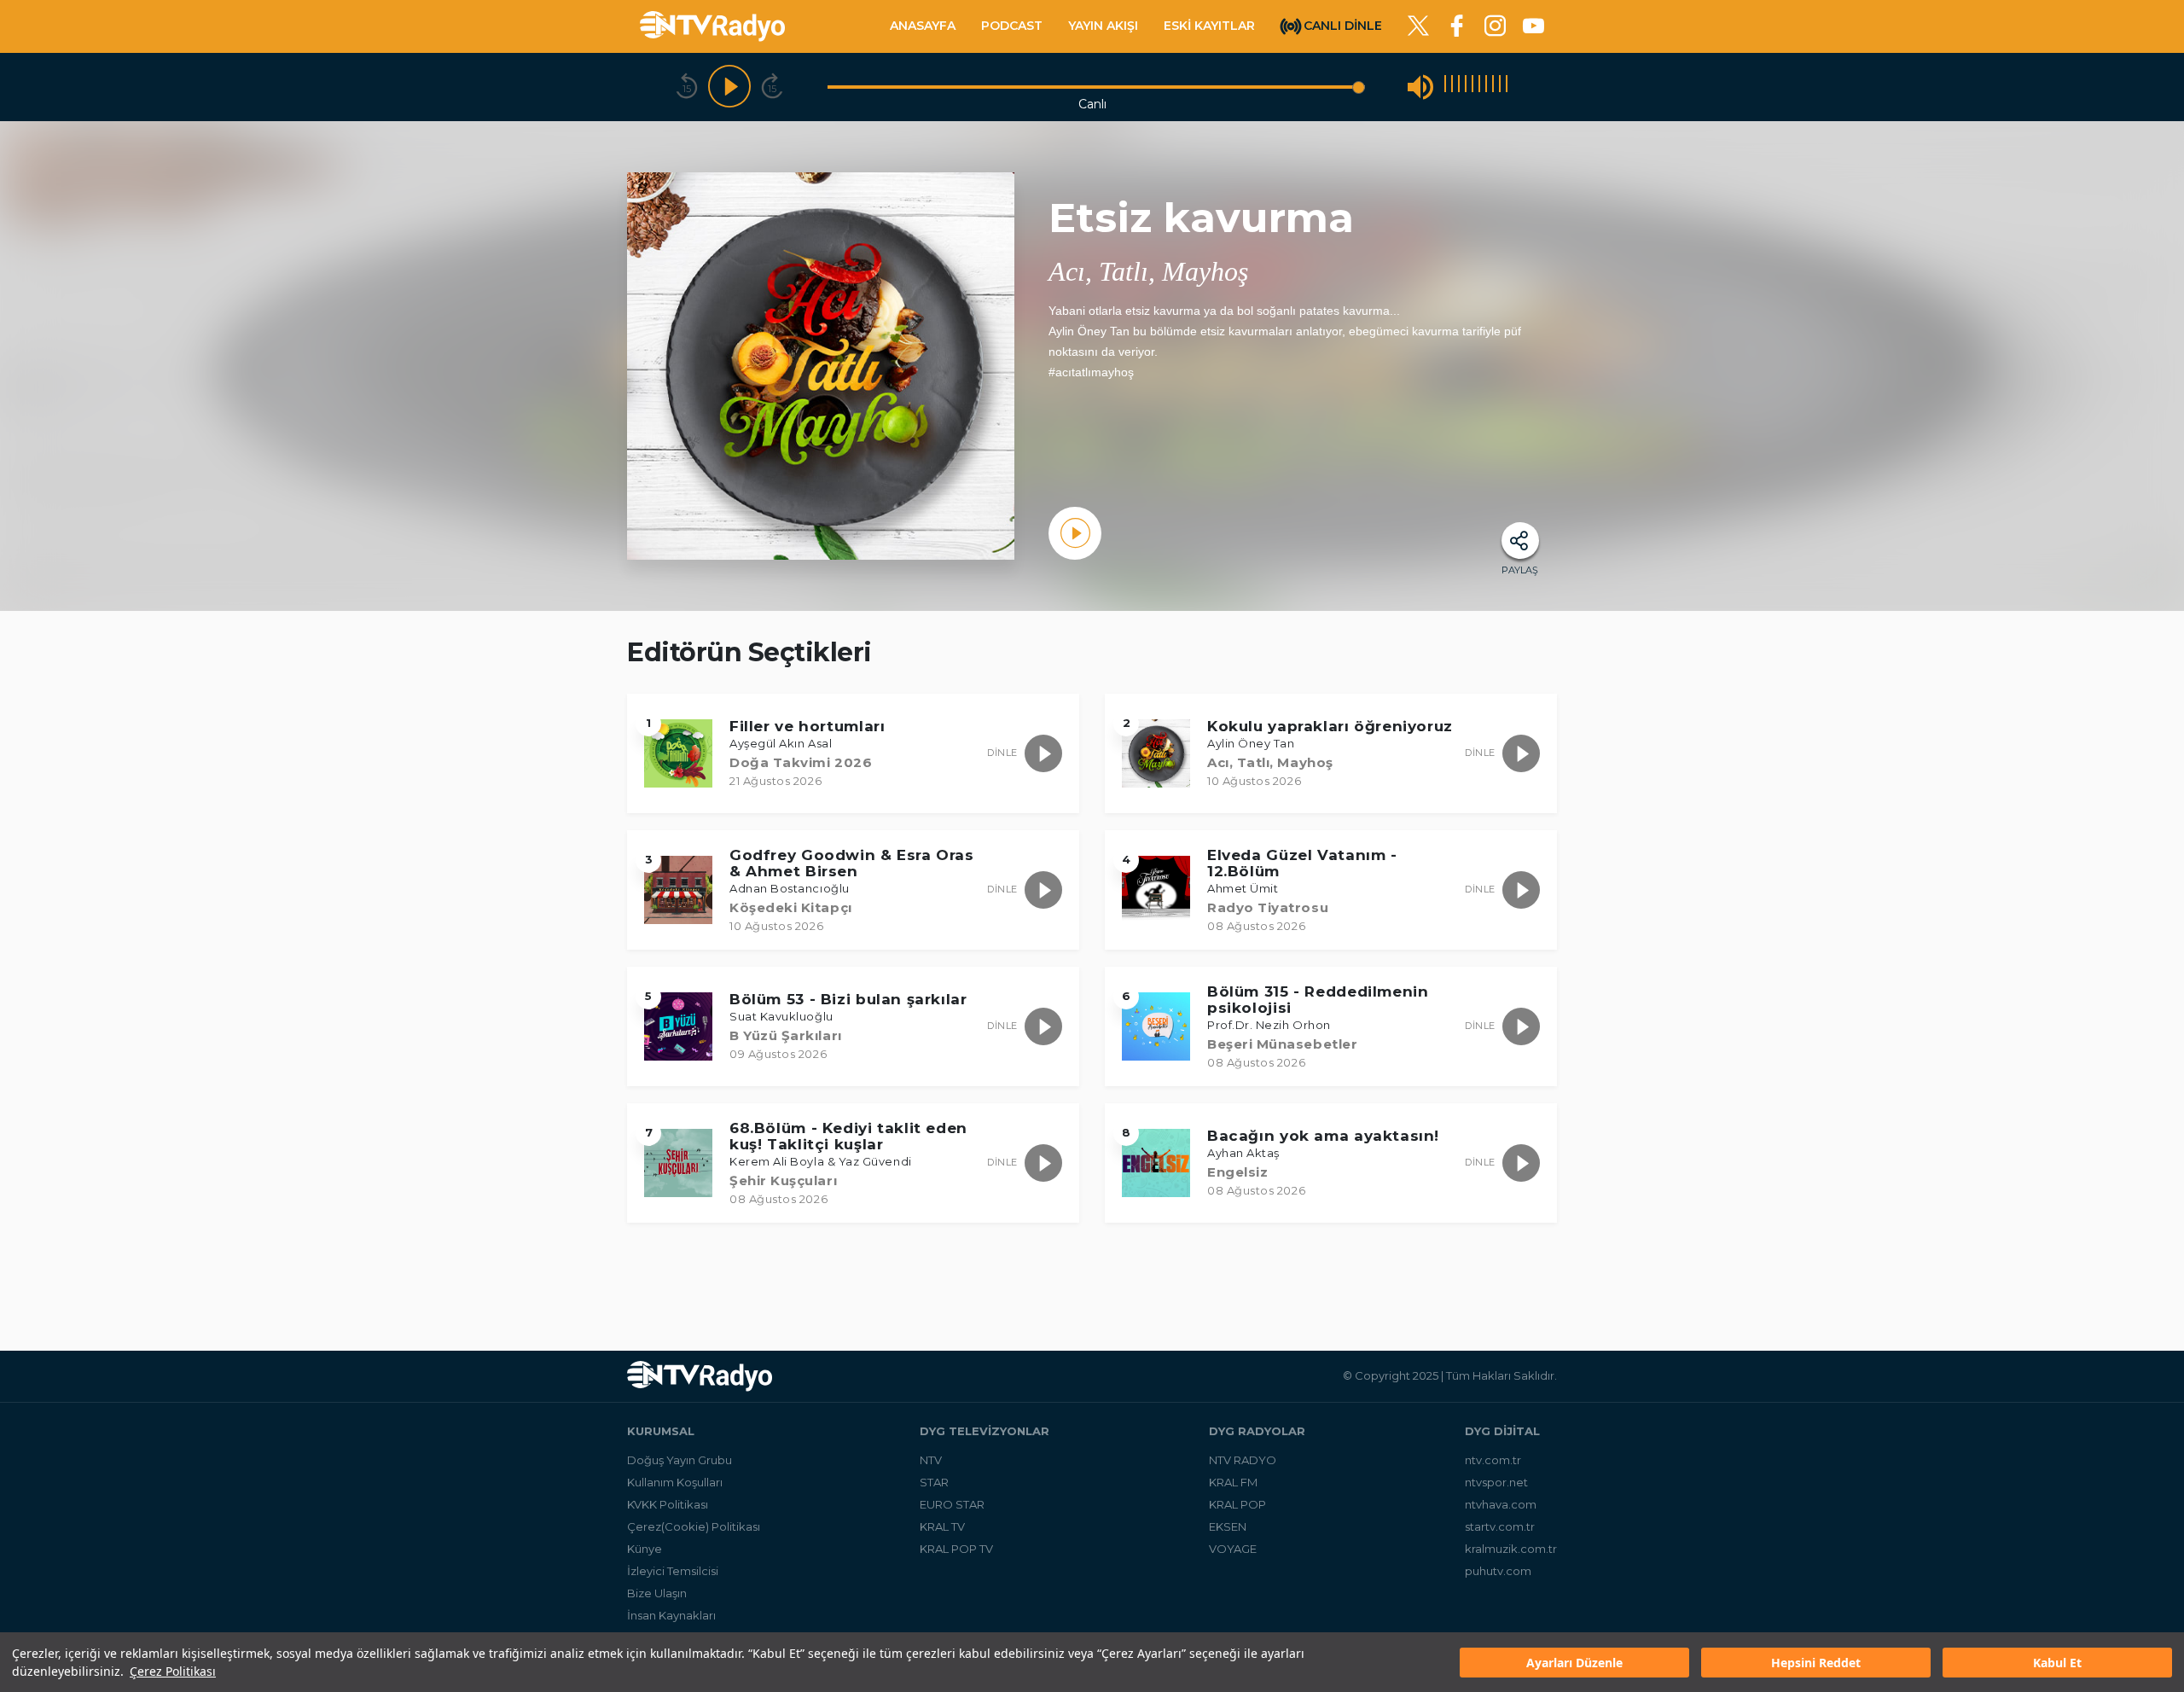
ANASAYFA (923, 26)
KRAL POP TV (956, 1549)
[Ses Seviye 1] (1445, 87)
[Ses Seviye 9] (1500, 87)
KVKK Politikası (668, 1504)
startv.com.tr (1500, 1526)
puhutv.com (1498, 1571)
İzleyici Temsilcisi (673, 1571)
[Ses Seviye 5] (1472, 87)
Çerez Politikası (173, 1671)
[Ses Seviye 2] (1452, 87)
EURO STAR (952, 1504)
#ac (1058, 372)
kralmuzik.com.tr (1511, 1549)
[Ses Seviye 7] (1486, 87)
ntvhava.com (1501, 1504)
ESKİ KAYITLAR (1209, 26)
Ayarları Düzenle (1574, 1663)
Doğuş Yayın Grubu (680, 1460)
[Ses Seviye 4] (1466, 87)
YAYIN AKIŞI (1103, 26)
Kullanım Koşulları (675, 1482)
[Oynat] (729, 87)
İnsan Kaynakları (671, 1615)
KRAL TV (942, 1526)
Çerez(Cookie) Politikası (694, 1526)
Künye (645, 1549)
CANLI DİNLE (1343, 25)
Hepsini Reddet (1816, 1663)
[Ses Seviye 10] (1507, 87)
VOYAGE (1233, 1549)
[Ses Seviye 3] (1459, 87)
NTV (931, 1460)
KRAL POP (1237, 1504)
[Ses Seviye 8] (1493, 87)
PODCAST (1012, 26)
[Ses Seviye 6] (1479, 87)
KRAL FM (1233, 1482)
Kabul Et (2057, 1663)
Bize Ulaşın (657, 1593)
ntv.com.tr (1493, 1460)
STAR (934, 1482)
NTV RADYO (1243, 1460)
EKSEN (1228, 1526)
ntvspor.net (1496, 1482)
